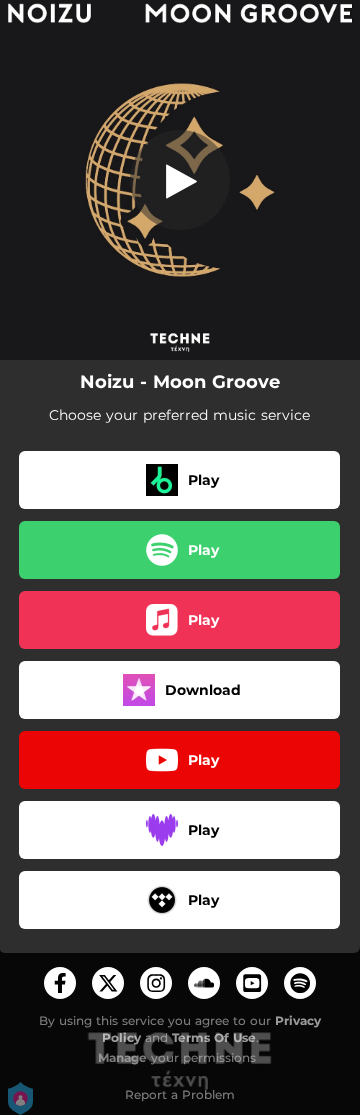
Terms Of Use (214, 1037)
